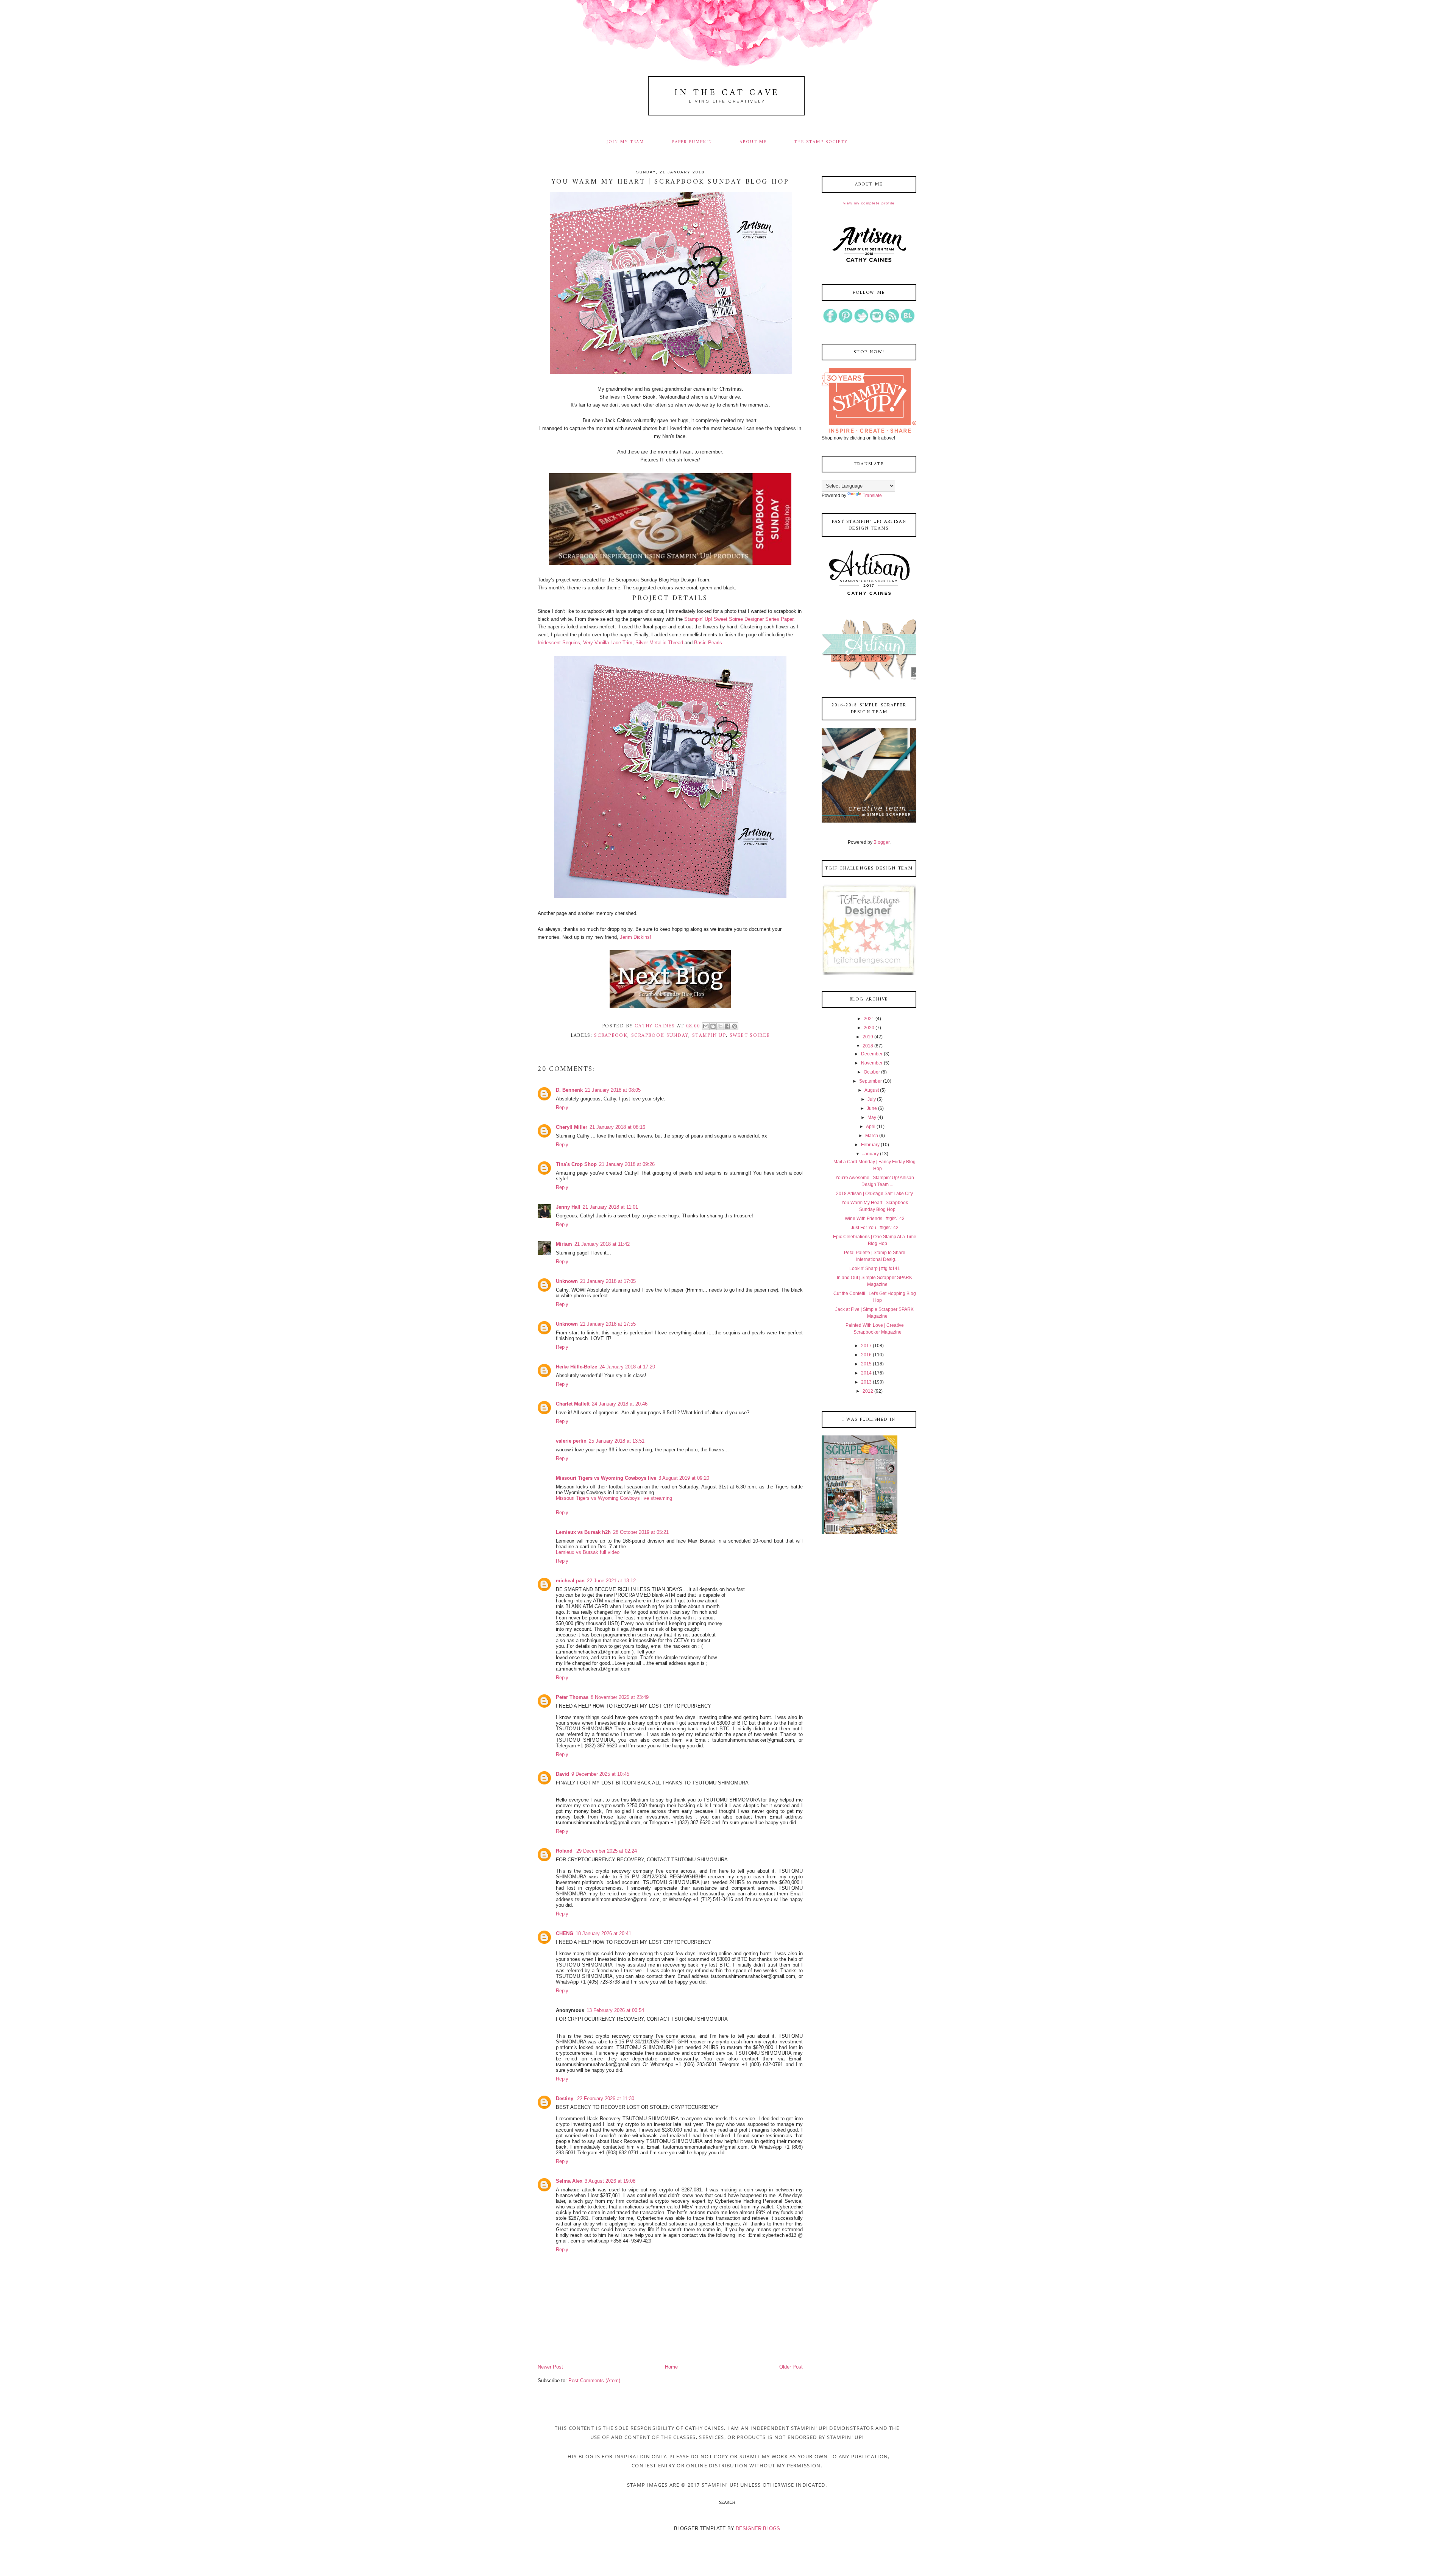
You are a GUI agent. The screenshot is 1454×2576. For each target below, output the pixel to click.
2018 (868, 1046)
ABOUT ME (753, 142)
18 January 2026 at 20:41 (603, 1933)
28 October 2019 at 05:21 (641, 1532)
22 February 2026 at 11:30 (606, 2098)
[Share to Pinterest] (735, 1026)
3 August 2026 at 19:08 (610, 2181)
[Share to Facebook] (727, 1026)
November (872, 1063)
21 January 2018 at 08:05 (613, 1090)
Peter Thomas (572, 1697)
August (872, 1090)
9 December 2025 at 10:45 (600, 1774)
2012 (868, 1391)
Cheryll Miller (572, 1127)
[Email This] (706, 1026)
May (872, 1117)
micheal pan (570, 1581)
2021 (869, 1019)
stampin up (709, 1036)
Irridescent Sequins (559, 643)
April (871, 1127)
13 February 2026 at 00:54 (615, 2010)
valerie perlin (571, 1441)
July (872, 1099)
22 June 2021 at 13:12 (611, 1581)
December (872, 1054)
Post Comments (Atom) (594, 2380)
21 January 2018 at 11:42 (602, 1244)
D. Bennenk (569, 1090)
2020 (869, 1028)
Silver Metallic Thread (659, 643)
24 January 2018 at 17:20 (627, 1367)
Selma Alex (569, 2181)
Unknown (567, 1281)
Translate (872, 496)
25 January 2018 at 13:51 (617, 1441)
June (872, 1108)
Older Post (791, 2367)
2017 (866, 1346)
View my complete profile (869, 203)
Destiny (565, 2098)
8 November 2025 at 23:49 (620, 1697)
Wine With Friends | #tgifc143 (875, 1219)
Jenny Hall (568, 1207)
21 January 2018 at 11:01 (610, 1207)
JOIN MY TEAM (625, 142)
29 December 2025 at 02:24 (607, 1851)
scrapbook (611, 1036)
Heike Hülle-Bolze (576, 1367)
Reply (562, 1107)
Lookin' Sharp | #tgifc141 (875, 1269)
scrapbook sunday (660, 1036)
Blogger (881, 842)
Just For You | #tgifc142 (875, 1228)
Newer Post (550, 2367)
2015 (866, 1364)
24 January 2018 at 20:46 (620, 1404)
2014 (866, 1373)
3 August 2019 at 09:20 (684, 1478)
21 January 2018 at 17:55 (608, 1324)
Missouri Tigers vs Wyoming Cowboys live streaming (614, 1498)
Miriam (564, 1244)
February (870, 1145)
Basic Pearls (708, 643)
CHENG (565, 1933)
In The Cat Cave (727, 93)
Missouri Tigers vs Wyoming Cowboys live (606, 1478)
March (872, 1136)
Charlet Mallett (573, 1404)
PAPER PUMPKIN (692, 142)
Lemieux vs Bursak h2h (583, 1532)
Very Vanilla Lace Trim (608, 643)
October (872, 1072)
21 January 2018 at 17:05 (608, 1281)
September (871, 1081)
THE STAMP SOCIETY (821, 142)
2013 (866, 1382)
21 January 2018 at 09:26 (627, 1164)
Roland (565, 1851)
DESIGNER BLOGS (758, 2528)
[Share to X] (720, 1026)
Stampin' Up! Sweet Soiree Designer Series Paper (739, 619)
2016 (866, 1355)
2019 (868, 1037)
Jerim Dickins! (636, 937)
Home (671, 2367)
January (871, 1154)
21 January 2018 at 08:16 (617, 1127)
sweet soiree (750, 1036)
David (562, 1774)
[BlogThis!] (713, 1026)
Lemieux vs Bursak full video (588, 1552)
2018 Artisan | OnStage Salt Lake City (874, 1194)
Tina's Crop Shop (576, 1164)
